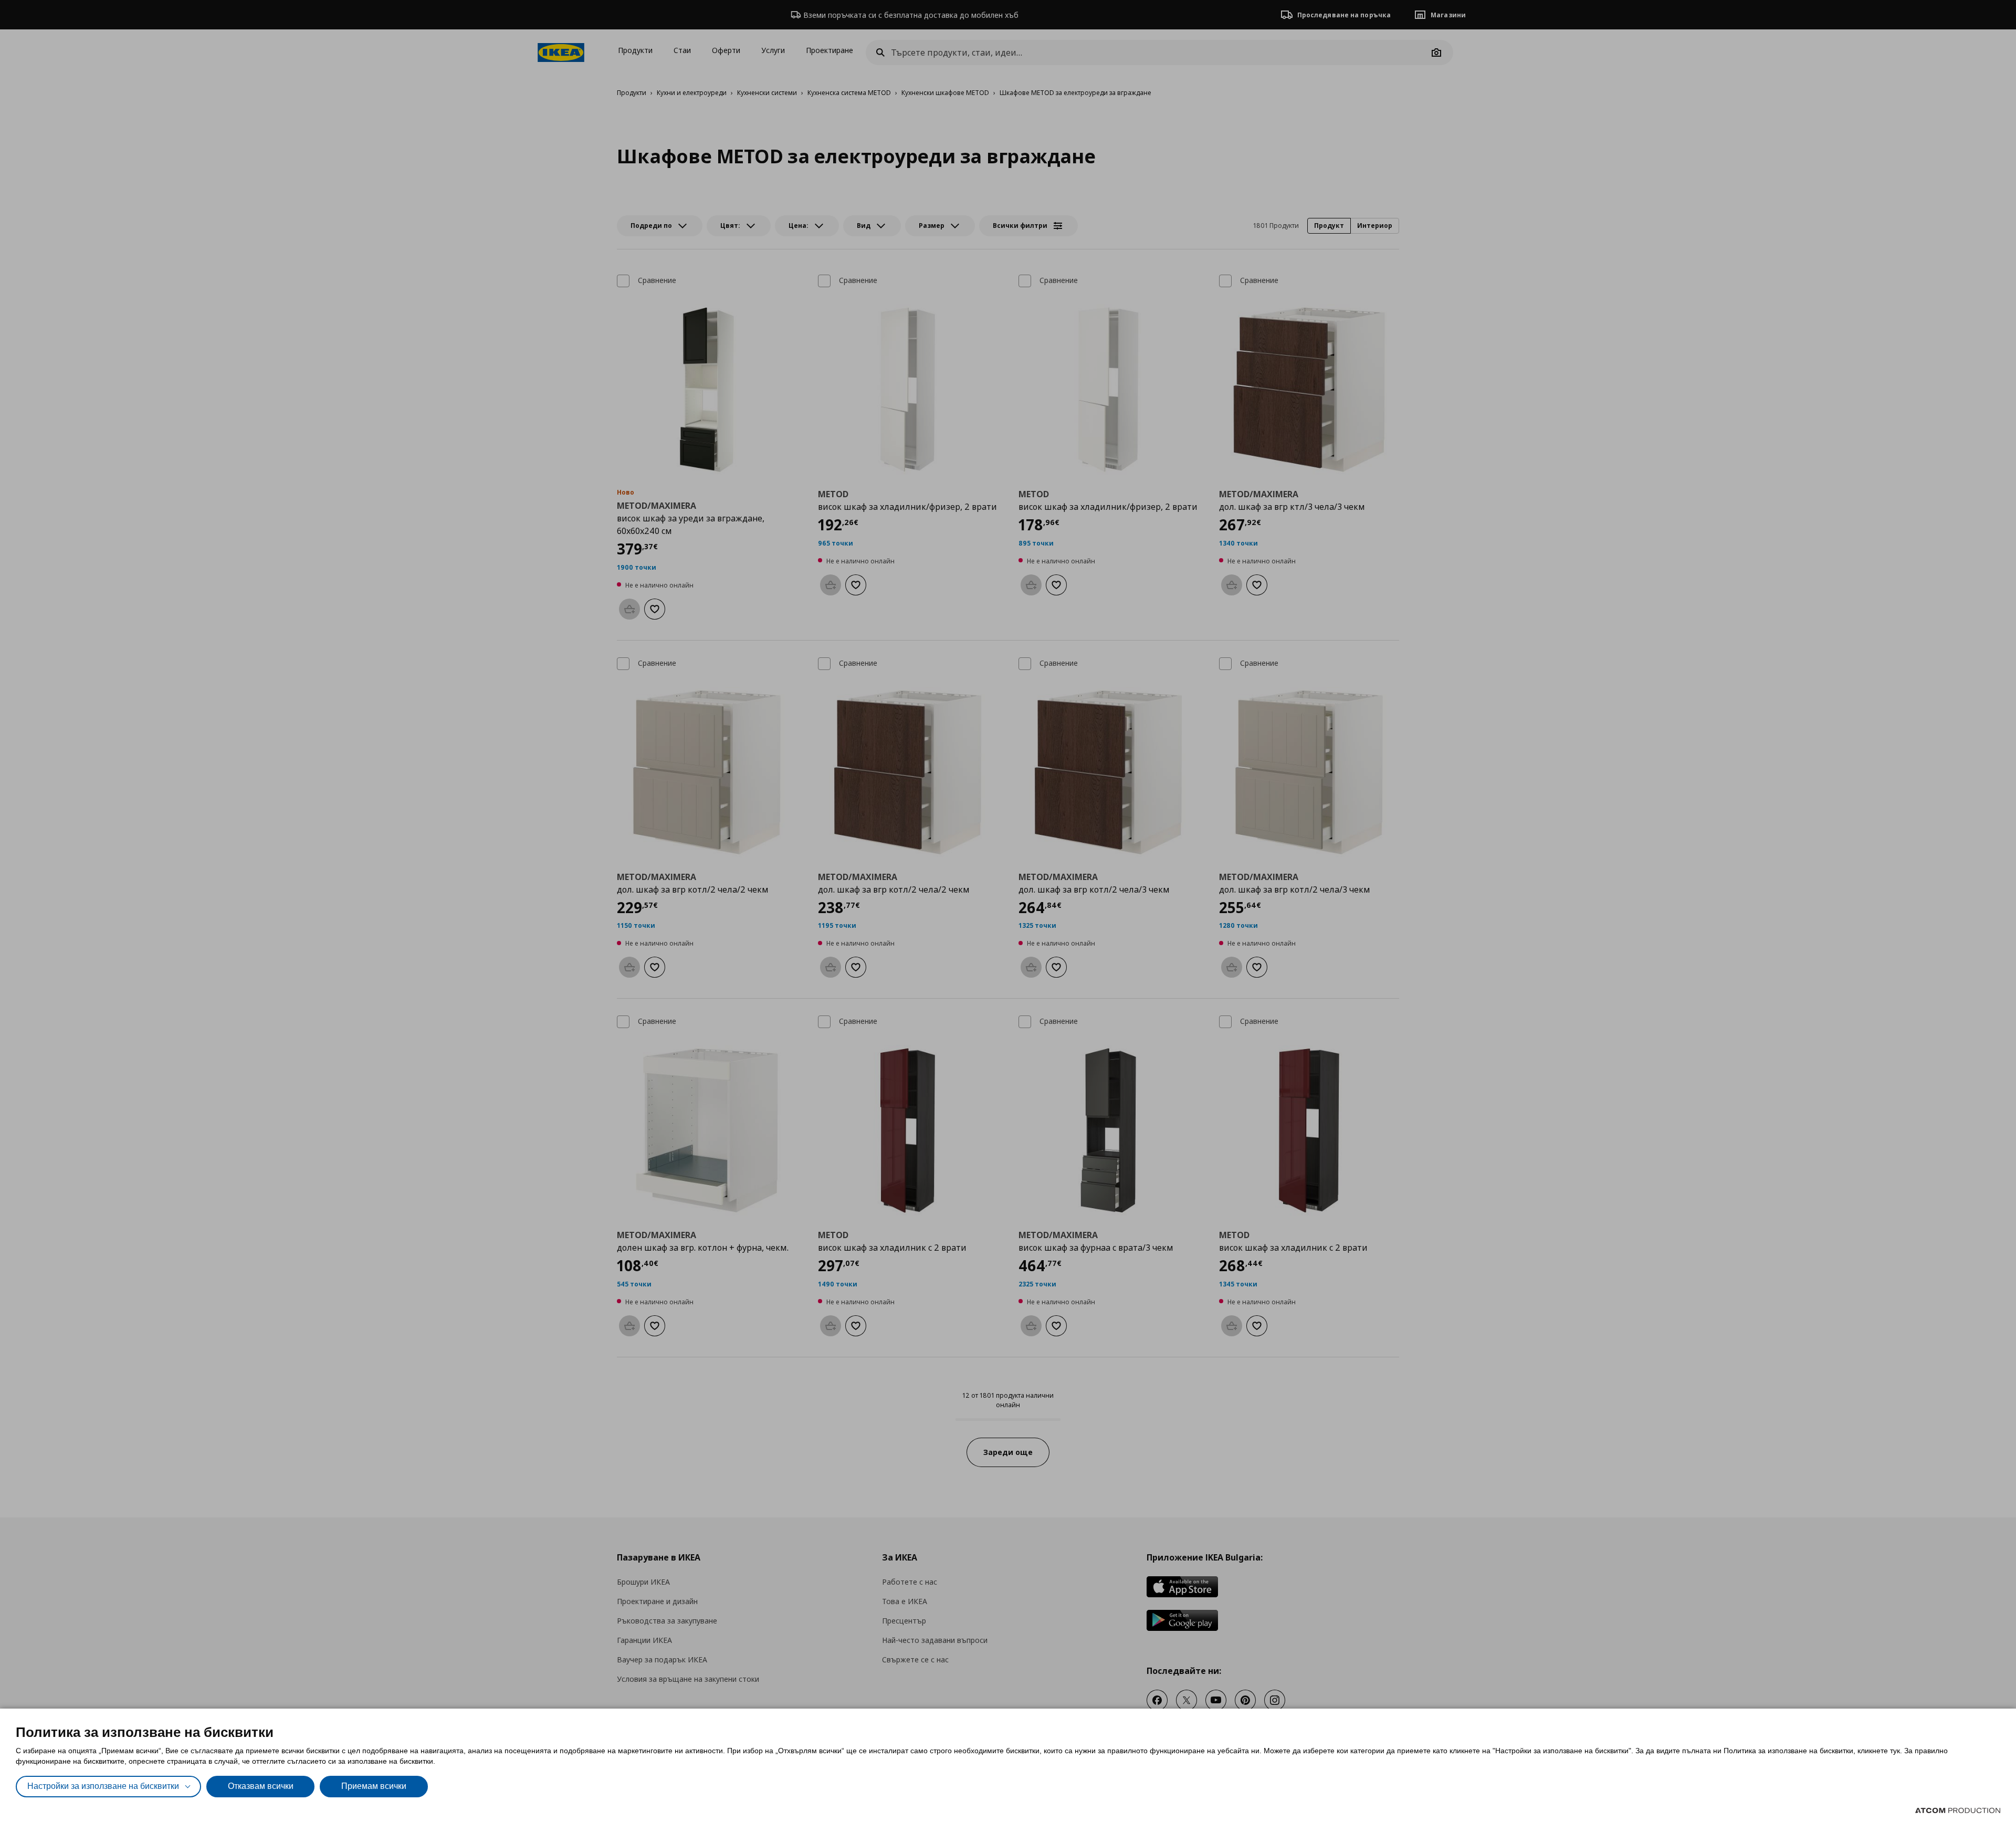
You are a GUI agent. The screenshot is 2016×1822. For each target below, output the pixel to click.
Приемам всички (374, 1786)
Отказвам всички (261, 1786)
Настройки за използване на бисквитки (103, 1786)
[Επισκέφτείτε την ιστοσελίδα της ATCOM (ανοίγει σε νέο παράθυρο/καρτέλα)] (1958, 1810)
